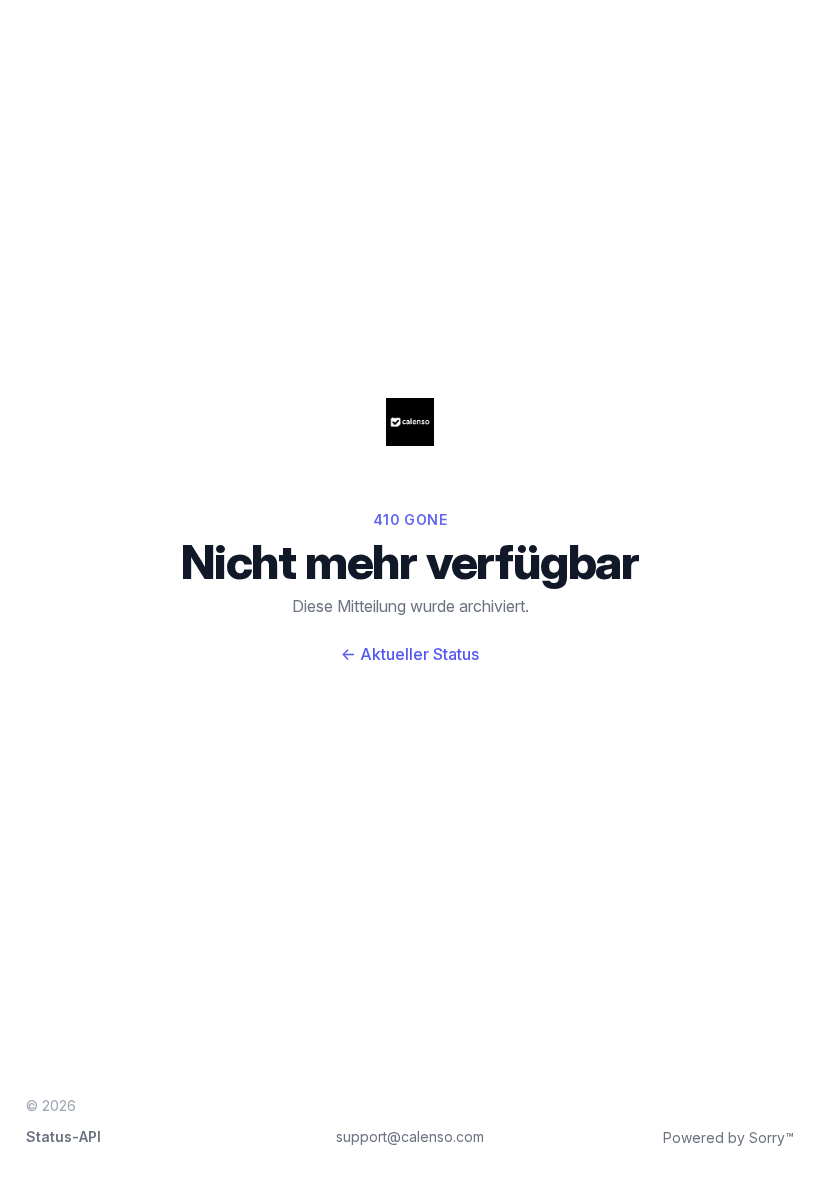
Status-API (63, 1136)
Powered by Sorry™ (728, 1137)
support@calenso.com (410, 1136)
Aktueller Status (410, 654)
